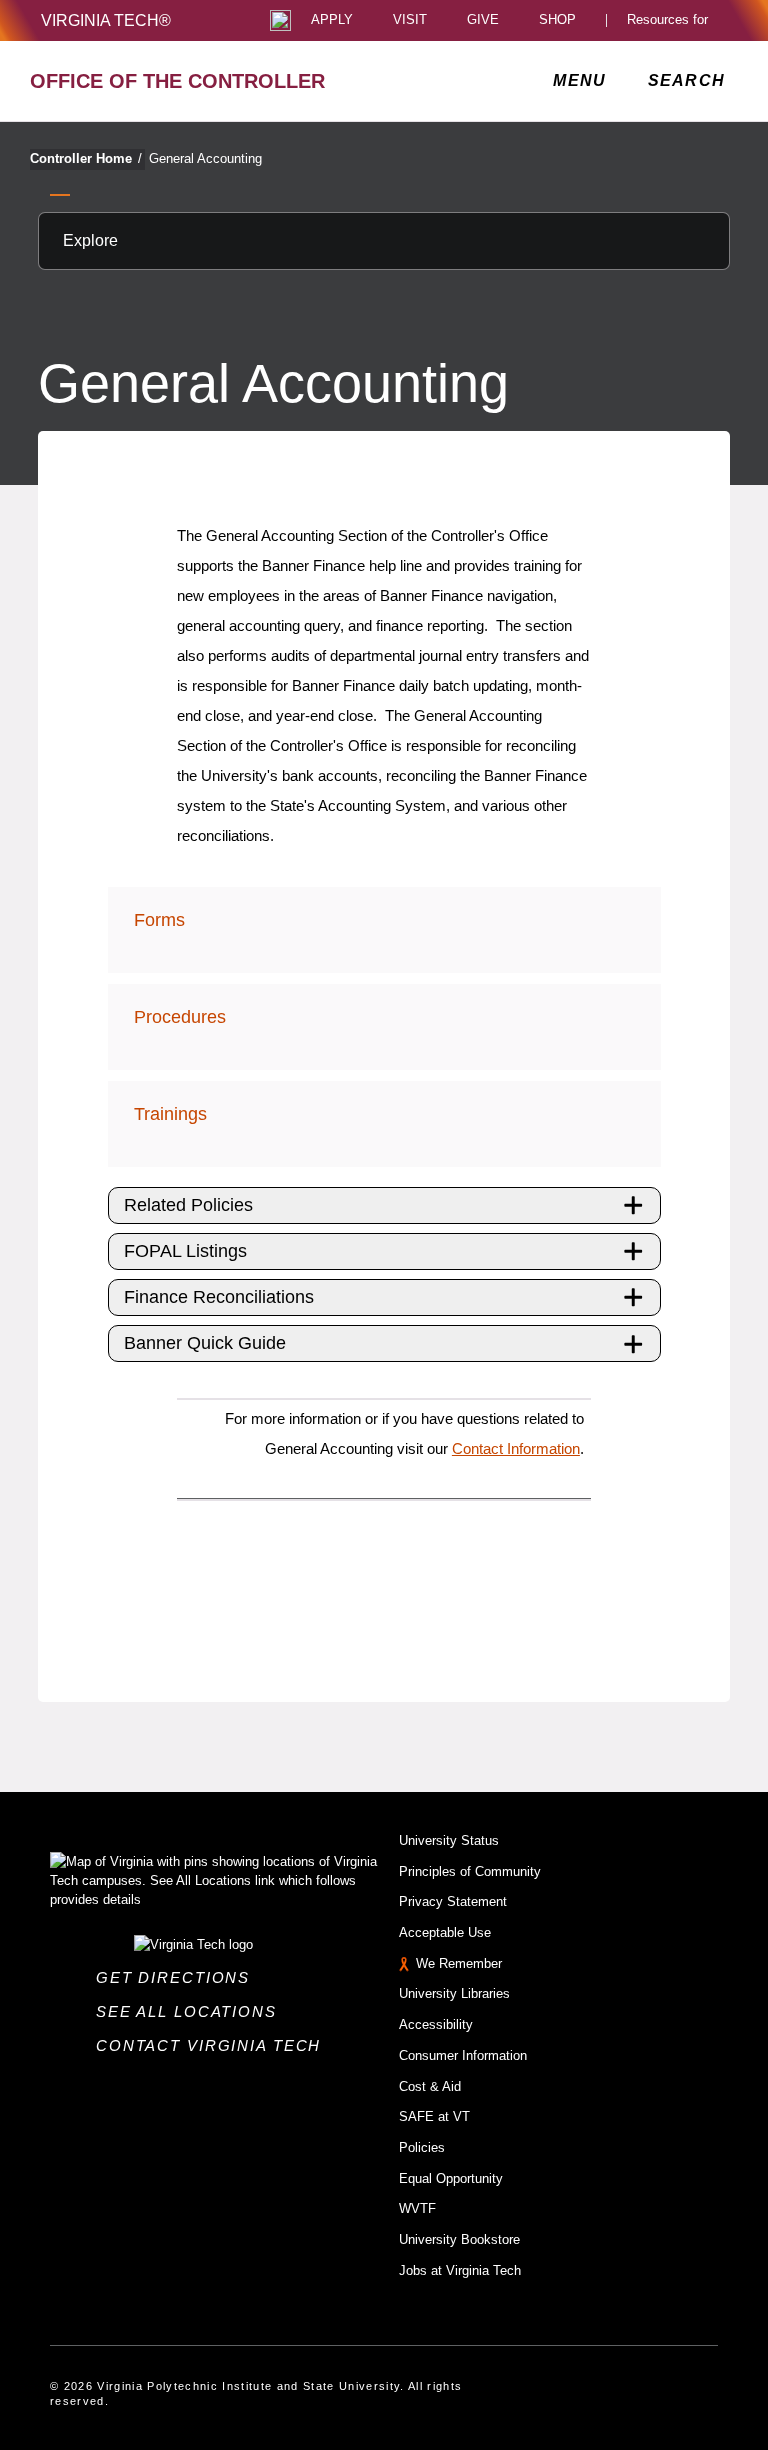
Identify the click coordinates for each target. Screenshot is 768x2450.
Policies (422, 2147)
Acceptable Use (445, 1932)
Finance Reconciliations (219, 1297)
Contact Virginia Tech (214, 2045)
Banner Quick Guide (205, 1343)
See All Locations (192, 2011)
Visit (410, 20)
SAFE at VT (434, 2116)
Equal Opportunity (451, 2178)
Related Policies (188, 1205)
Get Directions (179, 1977)
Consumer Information (463, 2055)
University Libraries (454, 1993)
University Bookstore (459, 2239)
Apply (332, 20)
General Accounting (205, 158)
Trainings (170, 1114)
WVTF (417, 2208)
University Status (449, 1840)
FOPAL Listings (185, 1251)
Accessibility (436, 2024)
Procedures (180, 1017)
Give (483, 20)
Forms (159, 920)
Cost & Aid (430, 2086)
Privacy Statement (453, 1901)
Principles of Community (470, 1871)
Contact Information (516, 1448)
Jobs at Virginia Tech (460, 2270)
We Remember (459, 1963)
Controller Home (86, 158)
